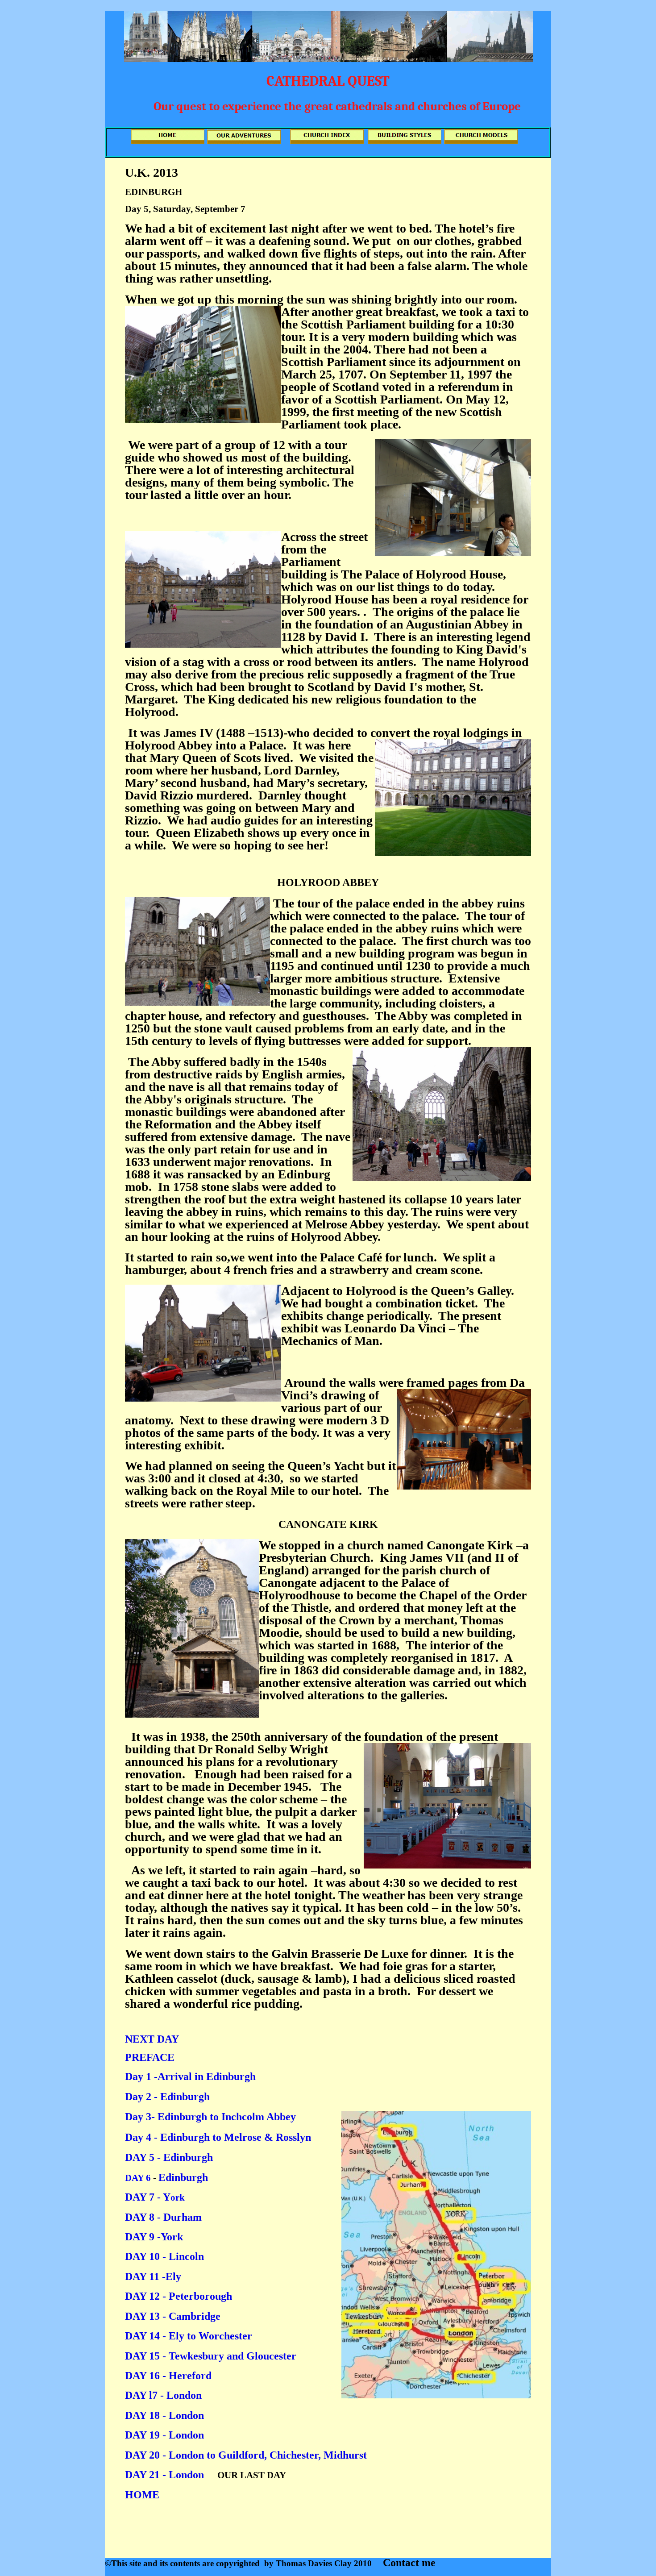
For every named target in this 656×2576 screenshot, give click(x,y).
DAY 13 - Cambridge (173, 2316)
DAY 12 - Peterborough (179, 2296)
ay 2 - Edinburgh (171, 2097)
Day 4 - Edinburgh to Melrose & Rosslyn (218, 2137)
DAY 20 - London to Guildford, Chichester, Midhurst (246, 2455)
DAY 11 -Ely (154, 2276)
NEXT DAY (152, 2039)
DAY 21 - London (164, 2475)
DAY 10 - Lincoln (164, 2256)
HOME (142, 2495)
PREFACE (150, 2057)
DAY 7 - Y (148, 2197)
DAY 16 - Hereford (168, 2376)
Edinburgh (183, 2177)
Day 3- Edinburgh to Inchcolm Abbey (210, 2117)
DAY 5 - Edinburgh (169, 2157)
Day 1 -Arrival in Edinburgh (190, 2077)
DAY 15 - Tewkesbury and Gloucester (211, 2356)
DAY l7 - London (165, 2395)
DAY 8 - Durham (163, 2217)
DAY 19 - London (164, 2435)
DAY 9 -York (154, 2237)
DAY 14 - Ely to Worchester (190, 2336)
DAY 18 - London (166, 2415)
